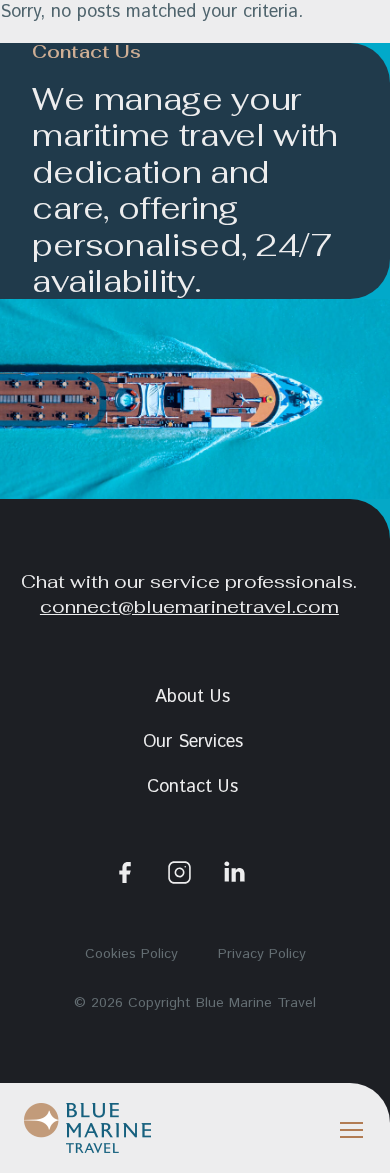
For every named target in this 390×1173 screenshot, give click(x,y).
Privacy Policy (262, 954)
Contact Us (192, 787)
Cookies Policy (131, 954)
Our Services (193, 742)
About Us (192, 697)
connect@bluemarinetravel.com (189, 606)
